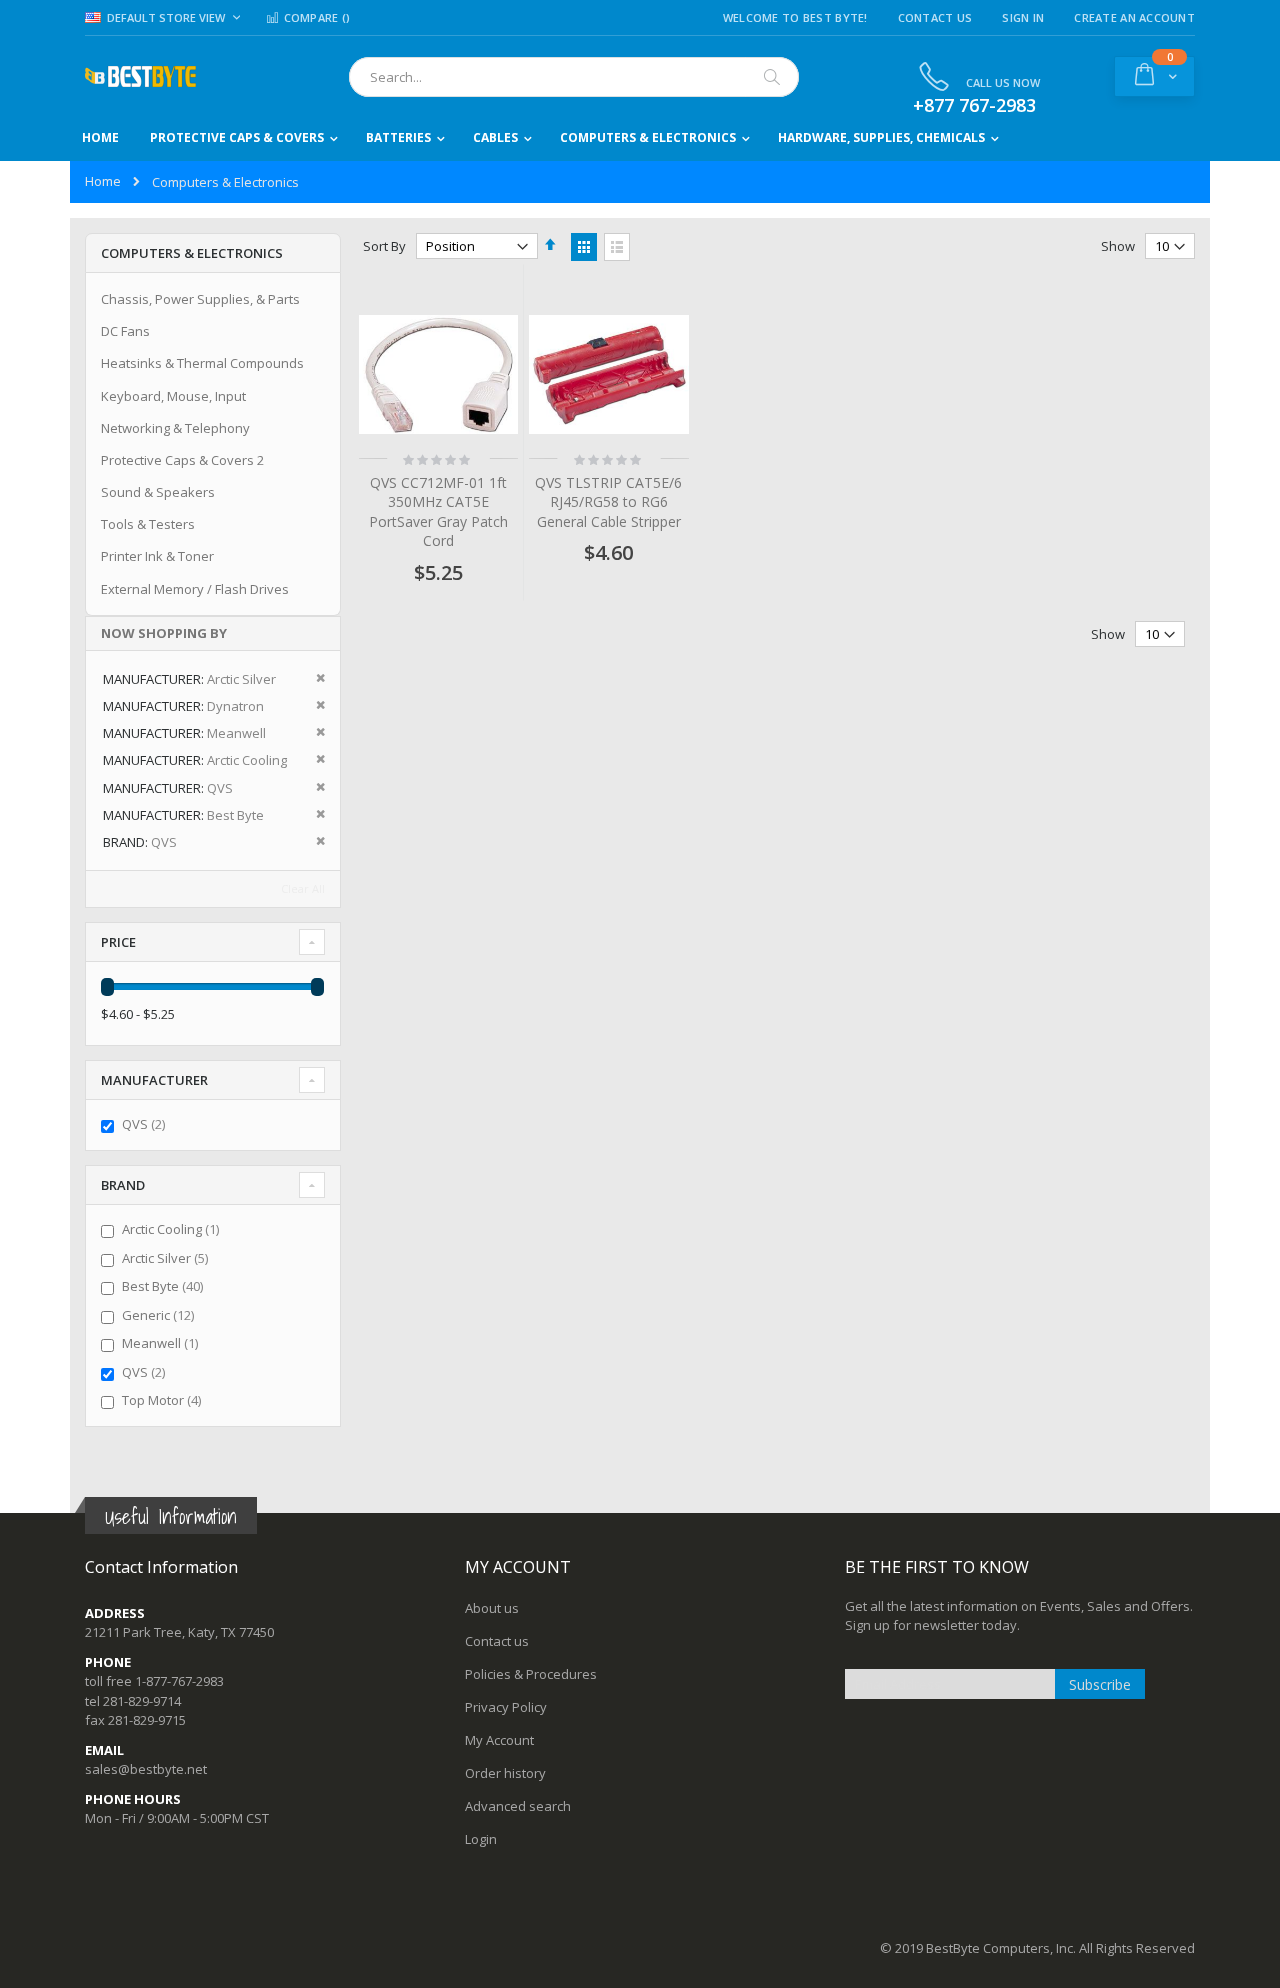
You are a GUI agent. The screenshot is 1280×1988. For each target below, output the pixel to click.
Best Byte (165, 1286)
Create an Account (1134, 17)
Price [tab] (118, 942)
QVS (146, 1124)
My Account (499, 1740)
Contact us (497, 1641)
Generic (160, 1315)
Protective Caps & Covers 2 (182, 460)
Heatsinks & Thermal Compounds (202, 363)
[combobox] (574, 77)
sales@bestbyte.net (146, 1769)
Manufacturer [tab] (154, 1080)
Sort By (384, 246)
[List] (617, 247)
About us (492, 1608)
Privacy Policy (506, 1707)
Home (103, 181)
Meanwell (162, 1343)
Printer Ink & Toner (157, 556)
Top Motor (164, 1400)
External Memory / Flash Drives (195, 589)
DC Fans (125, 331)
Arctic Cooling (173, 1229)
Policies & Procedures (531, 1674)
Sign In (1023, 17)
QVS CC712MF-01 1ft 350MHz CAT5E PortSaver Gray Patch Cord (438, 512)
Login (481, 1839)
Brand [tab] (123, 1185)
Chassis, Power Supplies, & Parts (200, 299)
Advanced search (518, 1806)
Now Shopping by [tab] (164, 633)
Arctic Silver (167, 1258)
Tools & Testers (148, 524)
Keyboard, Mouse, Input (173, 396)
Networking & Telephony (175, 428)
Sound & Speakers (158, 492)
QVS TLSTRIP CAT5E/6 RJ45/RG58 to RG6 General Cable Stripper (608, 502)
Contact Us (935, 17)
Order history (505, 1773)
